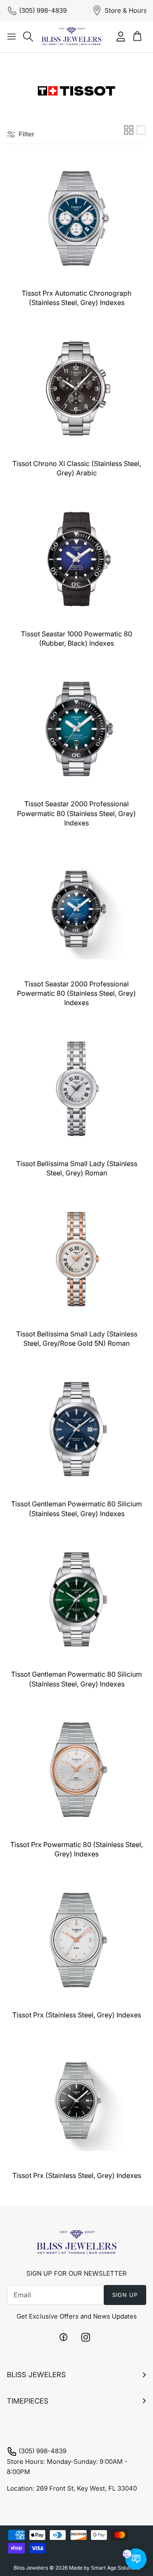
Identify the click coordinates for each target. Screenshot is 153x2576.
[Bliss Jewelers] (71, 37)
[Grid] (129, 130)
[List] (141, 130)
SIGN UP (125, 2295)
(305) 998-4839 (42, 2451)
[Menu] (11, 37)
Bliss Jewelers (31, 2568)
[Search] (28, 37)
